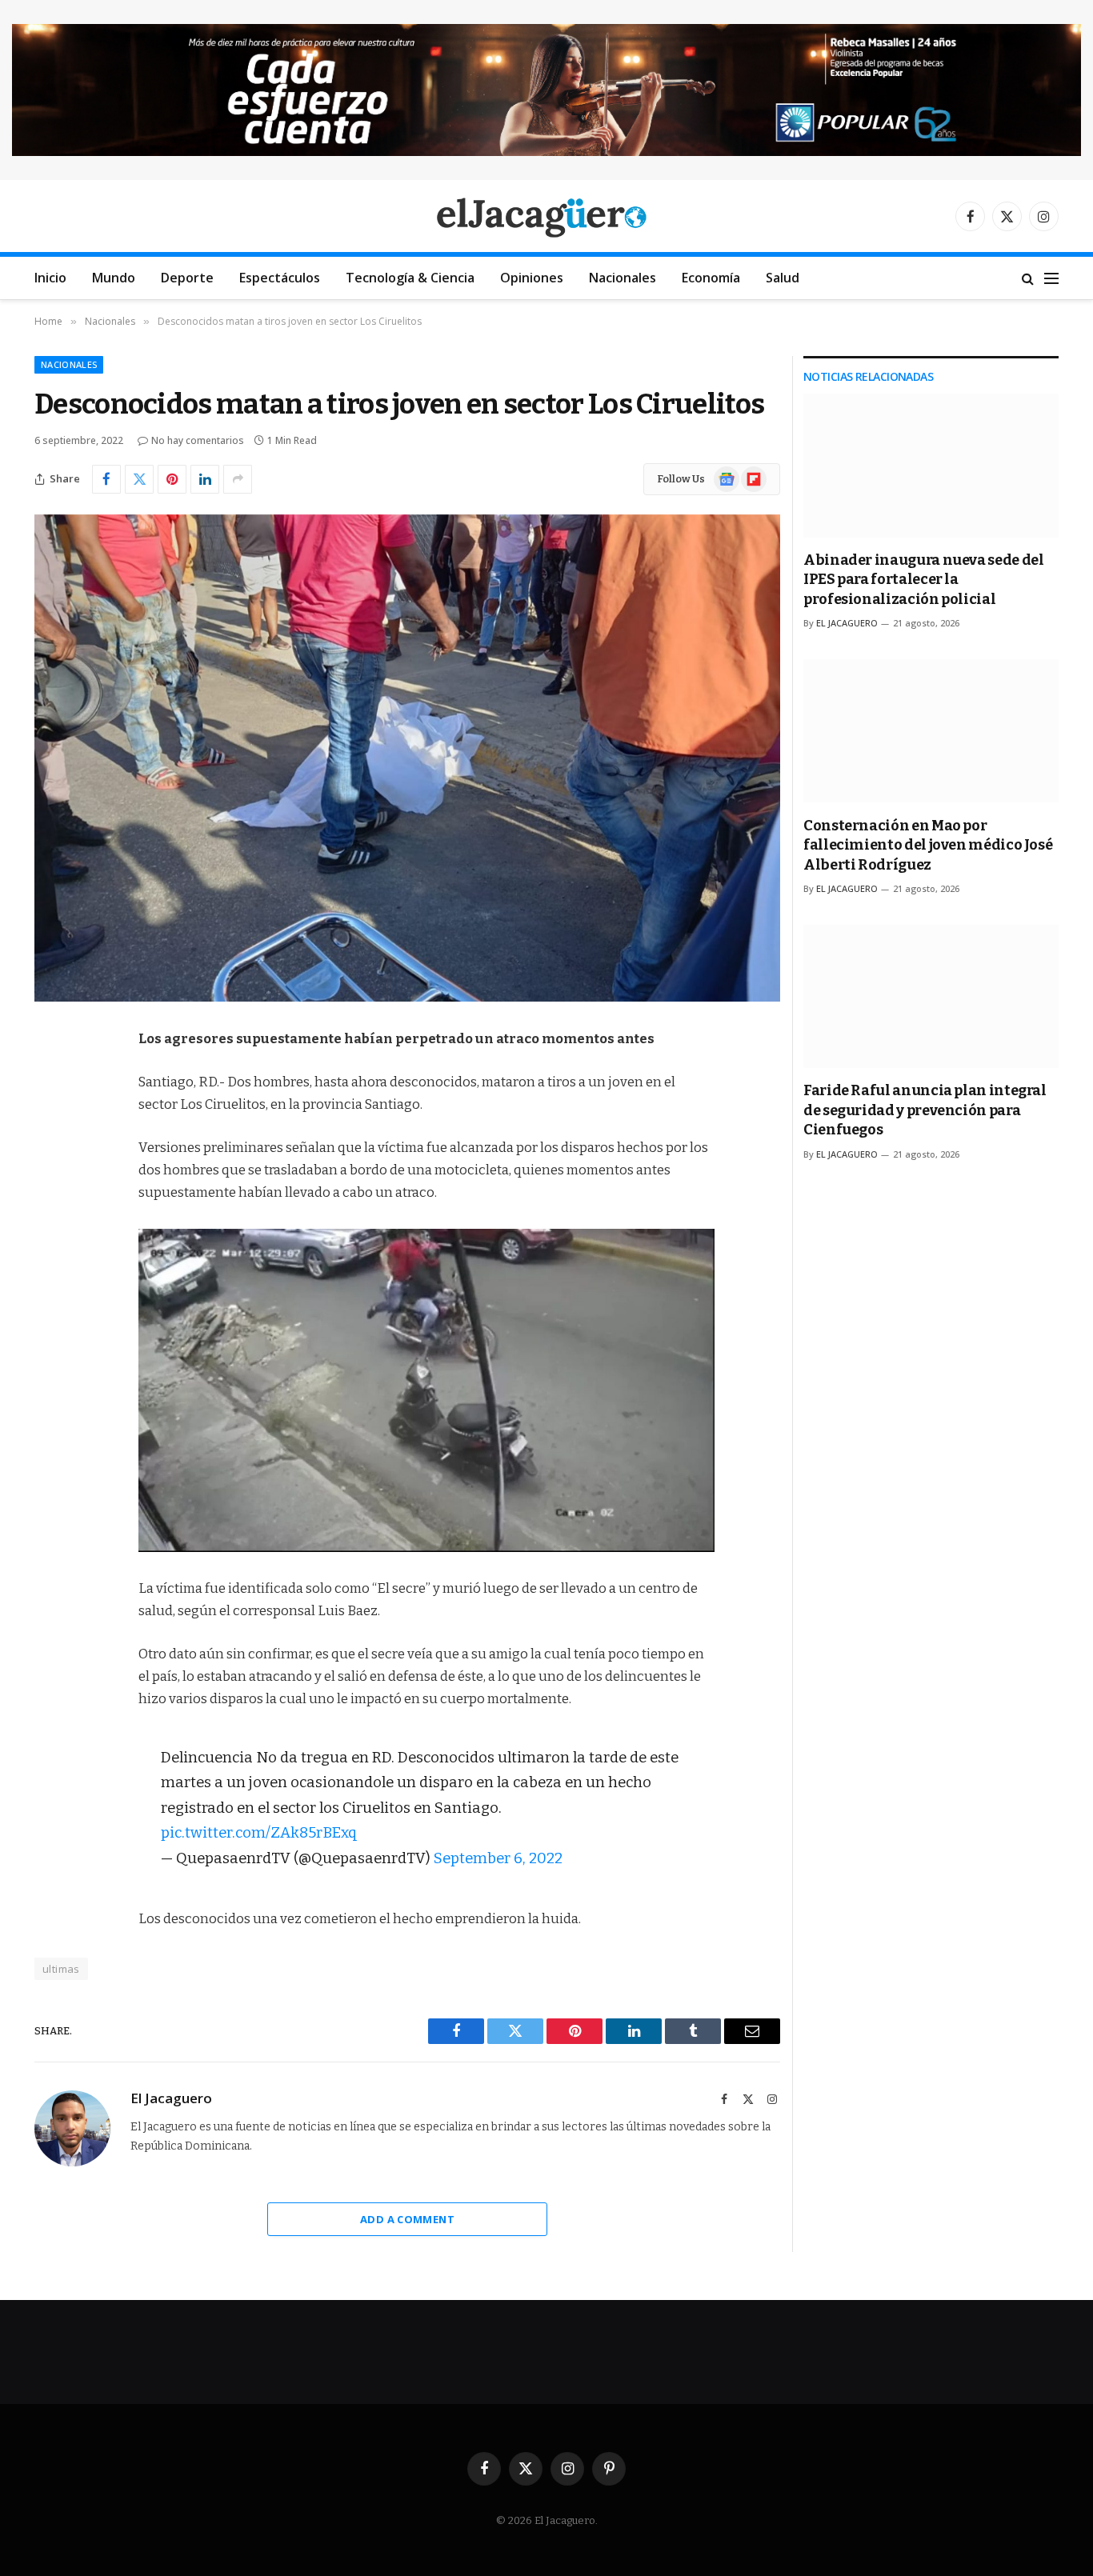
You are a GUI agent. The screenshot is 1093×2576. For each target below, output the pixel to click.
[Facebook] (50, 1081)
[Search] (1028, 278)
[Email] (50, 1244)
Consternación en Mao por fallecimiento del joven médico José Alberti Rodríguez (928, 845)
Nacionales (623, 278)
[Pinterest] (50, 1203)
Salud (783, 278)
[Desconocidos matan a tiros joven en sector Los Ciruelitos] (407, 758)
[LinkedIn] (50, 1162)
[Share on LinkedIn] (205, 479)
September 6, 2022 (498, 1858)
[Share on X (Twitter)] (139, 479)
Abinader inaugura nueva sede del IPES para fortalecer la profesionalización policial (923, 580)
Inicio (50, 278)
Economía (711, 278)
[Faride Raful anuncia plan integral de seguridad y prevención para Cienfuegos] (931, 996)
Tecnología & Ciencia (410, 278)
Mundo (114, 278)
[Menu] (1051, 278)
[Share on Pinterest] (172, 479)
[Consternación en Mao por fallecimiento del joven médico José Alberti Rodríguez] (931, 731)
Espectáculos (280, 278)
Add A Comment (407, 2219)
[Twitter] (50, 1122)
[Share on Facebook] (106, 479)
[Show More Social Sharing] (238, 479)
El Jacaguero (171, 2098)
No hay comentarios (198, 440)
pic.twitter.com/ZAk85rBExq (259, 1833)
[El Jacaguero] (547, 216)
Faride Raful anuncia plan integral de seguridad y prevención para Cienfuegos (925, 1110)
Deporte (187, 278)
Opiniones (532, 278)
